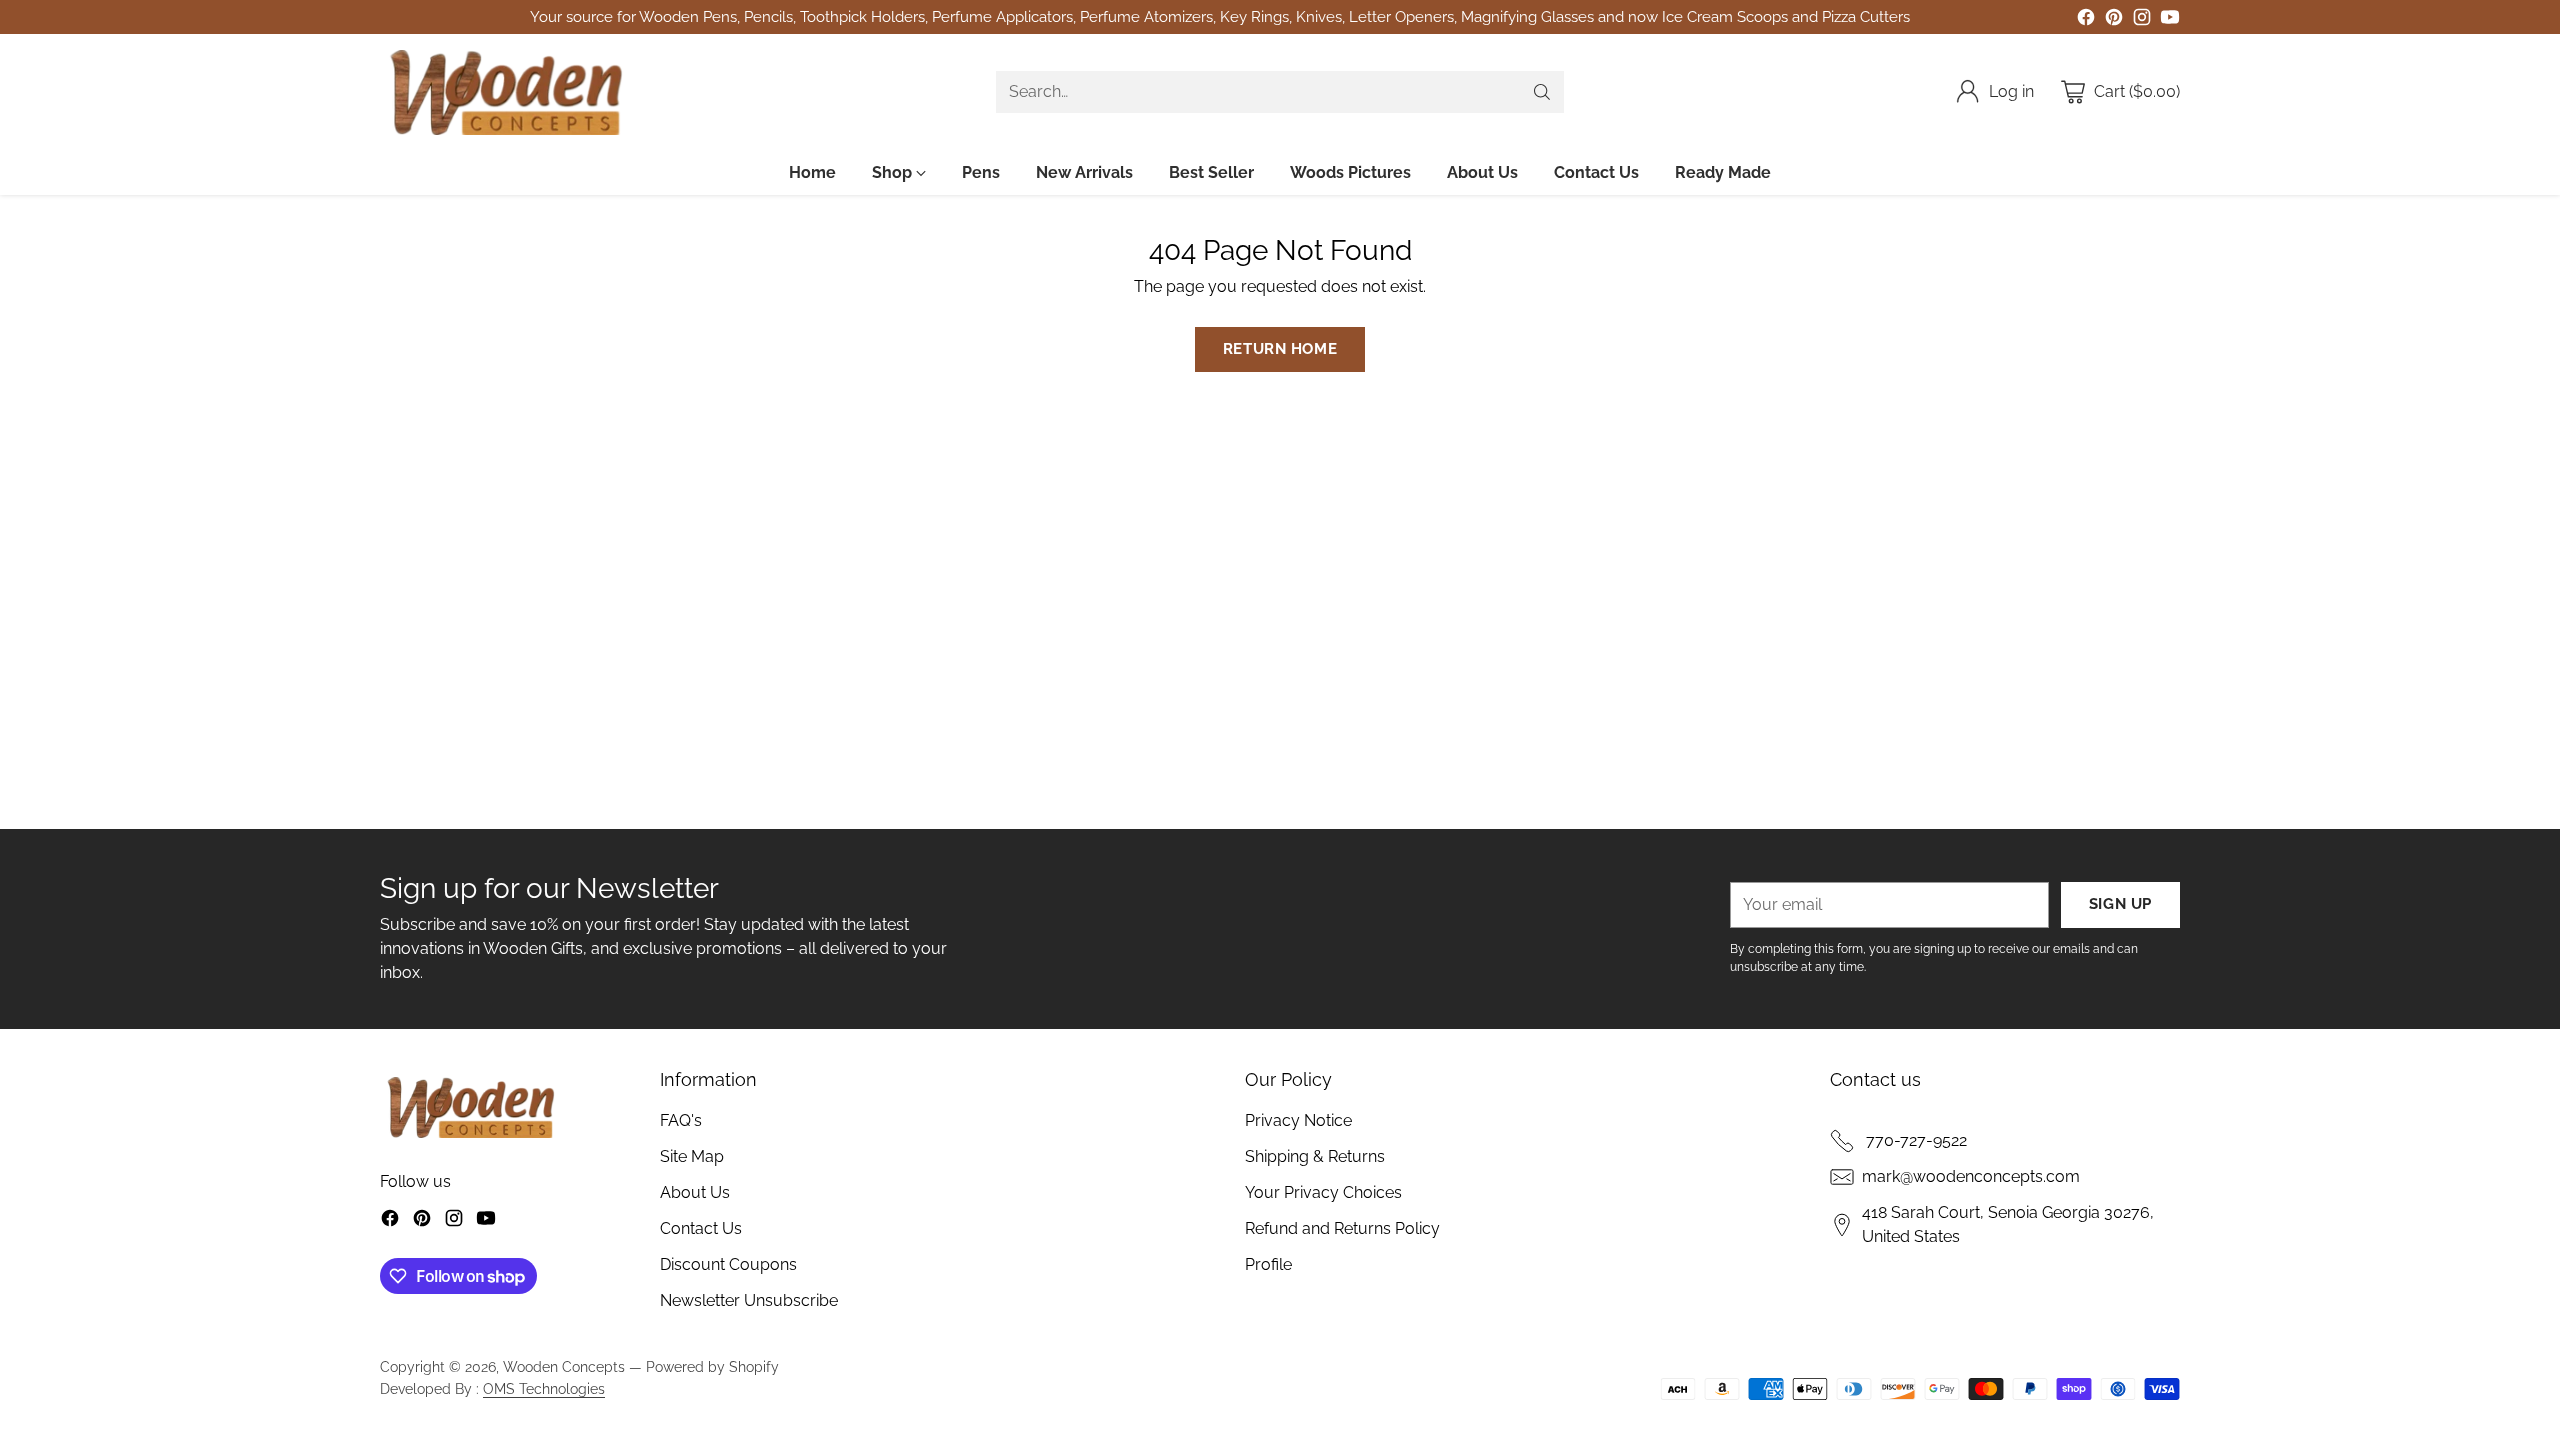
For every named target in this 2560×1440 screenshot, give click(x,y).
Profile (1268, 1264)
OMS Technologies (544, 1389)
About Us (695, 1192)
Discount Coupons (728, 1264)
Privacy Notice (1298, 1120)
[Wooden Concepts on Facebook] (2086, 20)
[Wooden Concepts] (505, 92)
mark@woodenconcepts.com (1971, 1176)
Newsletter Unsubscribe (749, 1300)
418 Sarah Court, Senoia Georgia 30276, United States (2008, 1224)
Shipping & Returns (1315, 1156)
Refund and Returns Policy (1342, 1228)
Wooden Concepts (564, 1367)
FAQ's (681, 1120)
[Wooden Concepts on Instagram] (2142, 20)
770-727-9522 (1914, 1140)
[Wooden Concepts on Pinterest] (2114, 20)
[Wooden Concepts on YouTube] (2170, 20)
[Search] (1542, 92)
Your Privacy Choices (1323, 1192)
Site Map (692, 1156)
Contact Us (701, 1228)
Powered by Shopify (712, 1367)
